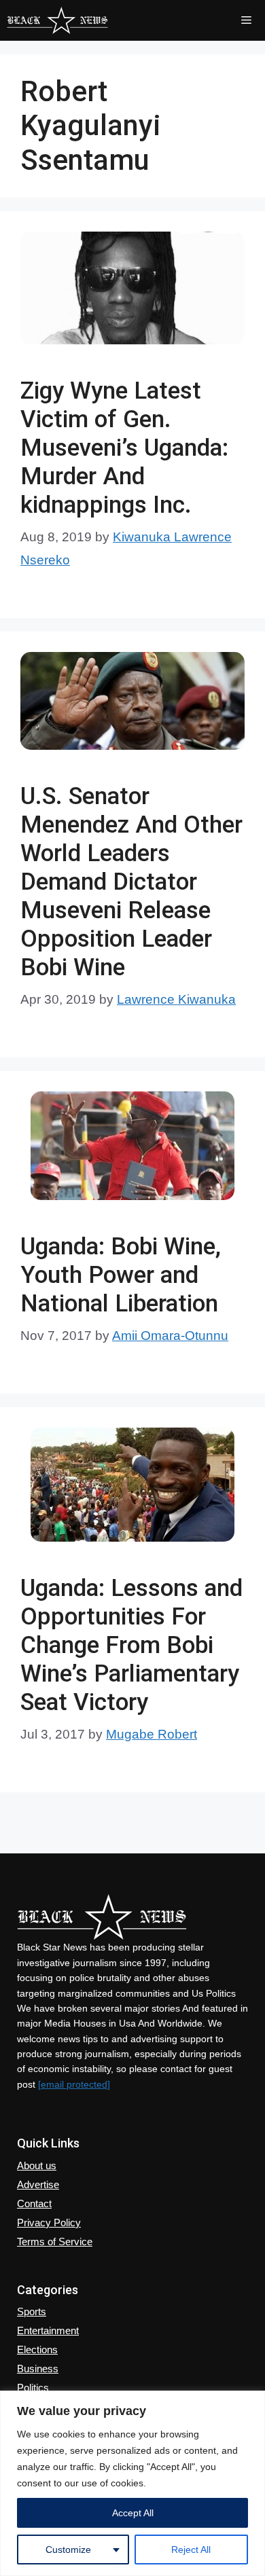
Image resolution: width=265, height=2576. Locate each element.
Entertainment (48, 2330)
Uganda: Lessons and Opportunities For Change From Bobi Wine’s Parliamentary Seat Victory (131, 1645)
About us (37, 2165)
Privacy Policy (49, 2223)
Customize (68, 2550)
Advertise (38, 2184)
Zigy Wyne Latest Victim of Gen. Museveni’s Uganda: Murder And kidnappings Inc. (124, 448)
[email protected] (74, 2084)
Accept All (133, 2513)
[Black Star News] (57, 20)
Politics (33, 2388)
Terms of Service (55, 2242)
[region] (132, 2483)
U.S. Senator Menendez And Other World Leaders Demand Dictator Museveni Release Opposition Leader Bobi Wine (131, 882)
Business (38, 2369)
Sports (32, 2311)
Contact (34, 2203)
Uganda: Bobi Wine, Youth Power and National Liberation (121, 1275)
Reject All (191, 2550)
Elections (37, 2350)
